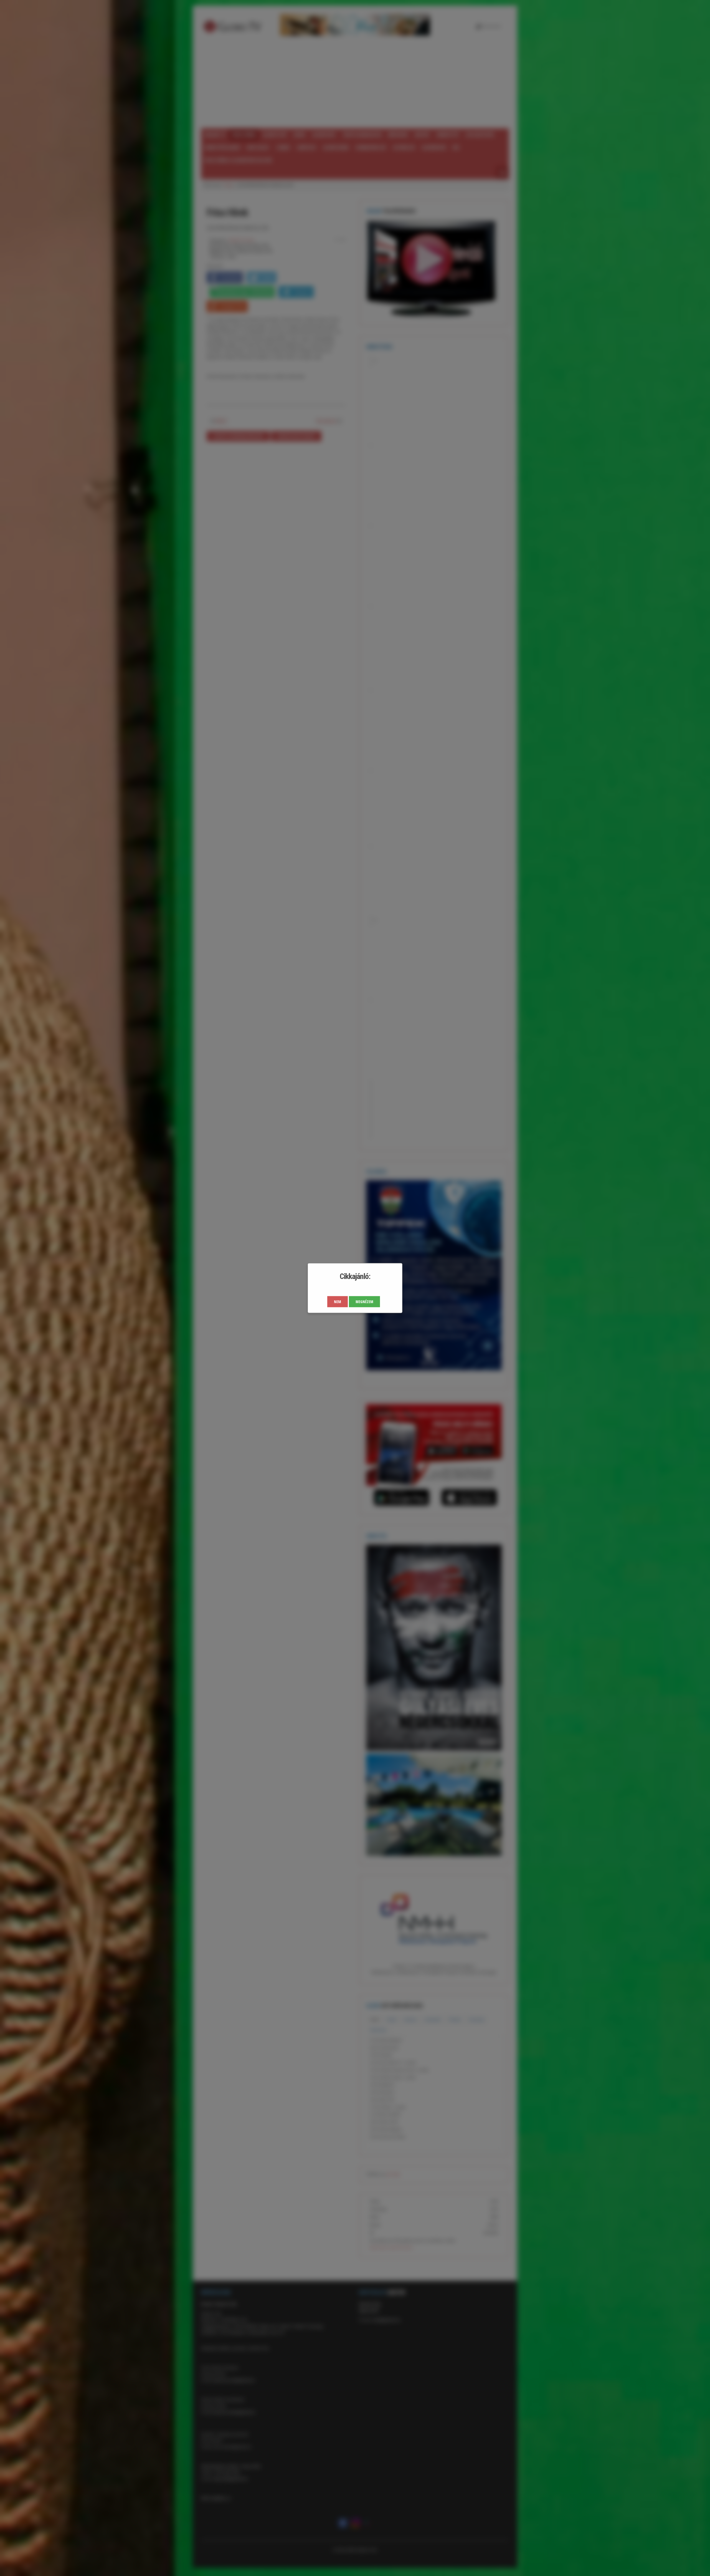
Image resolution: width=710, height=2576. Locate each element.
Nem (338, 1302)
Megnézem (364, 1302)
